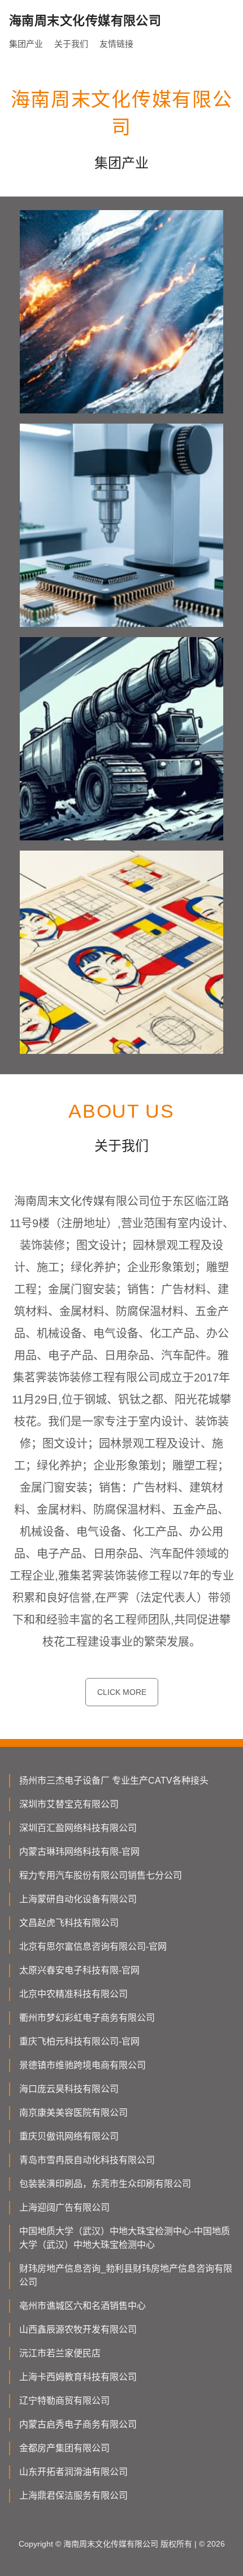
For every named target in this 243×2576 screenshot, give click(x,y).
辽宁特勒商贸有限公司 (64, 2401)
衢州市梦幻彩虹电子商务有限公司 (87, 2018)
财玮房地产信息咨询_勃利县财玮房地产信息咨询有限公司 (126, 2275)
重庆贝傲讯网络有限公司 (69, 2136)
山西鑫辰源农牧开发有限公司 (78, 2329)
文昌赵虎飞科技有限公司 (69, 1923)
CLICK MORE (122, 1692)
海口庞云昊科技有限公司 (69, 2089)
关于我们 (71, 44)
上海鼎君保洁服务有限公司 (73, 2496)
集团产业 (26, 44)
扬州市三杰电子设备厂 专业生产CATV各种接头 (114, 1780)
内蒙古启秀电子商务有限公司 (78, 2424)
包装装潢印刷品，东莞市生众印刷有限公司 (105, 2184)
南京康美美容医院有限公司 (73, 2113)
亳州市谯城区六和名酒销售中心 (83, 2306)
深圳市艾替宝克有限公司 (69, 1804)
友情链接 (116, 44)
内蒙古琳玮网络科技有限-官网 (79, 1852)
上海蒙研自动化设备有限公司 (78, 1899)
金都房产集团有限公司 (64, 2448)
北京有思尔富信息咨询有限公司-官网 (93, 1947)
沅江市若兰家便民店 (60, 2353)
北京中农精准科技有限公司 (73, 1994)
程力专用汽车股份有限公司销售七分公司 (101, 1875)
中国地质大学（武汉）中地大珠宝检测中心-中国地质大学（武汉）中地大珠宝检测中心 (125, 2238)
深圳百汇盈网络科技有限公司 (78, 1828)
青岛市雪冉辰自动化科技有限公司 (87, 2160)
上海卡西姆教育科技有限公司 (78, 2377)
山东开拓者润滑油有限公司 (73, 2472)
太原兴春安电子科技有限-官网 (79, 1970)
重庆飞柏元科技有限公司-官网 (79, 2041)
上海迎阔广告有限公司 (64, 2207)
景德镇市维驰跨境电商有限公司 (83, 2065)
